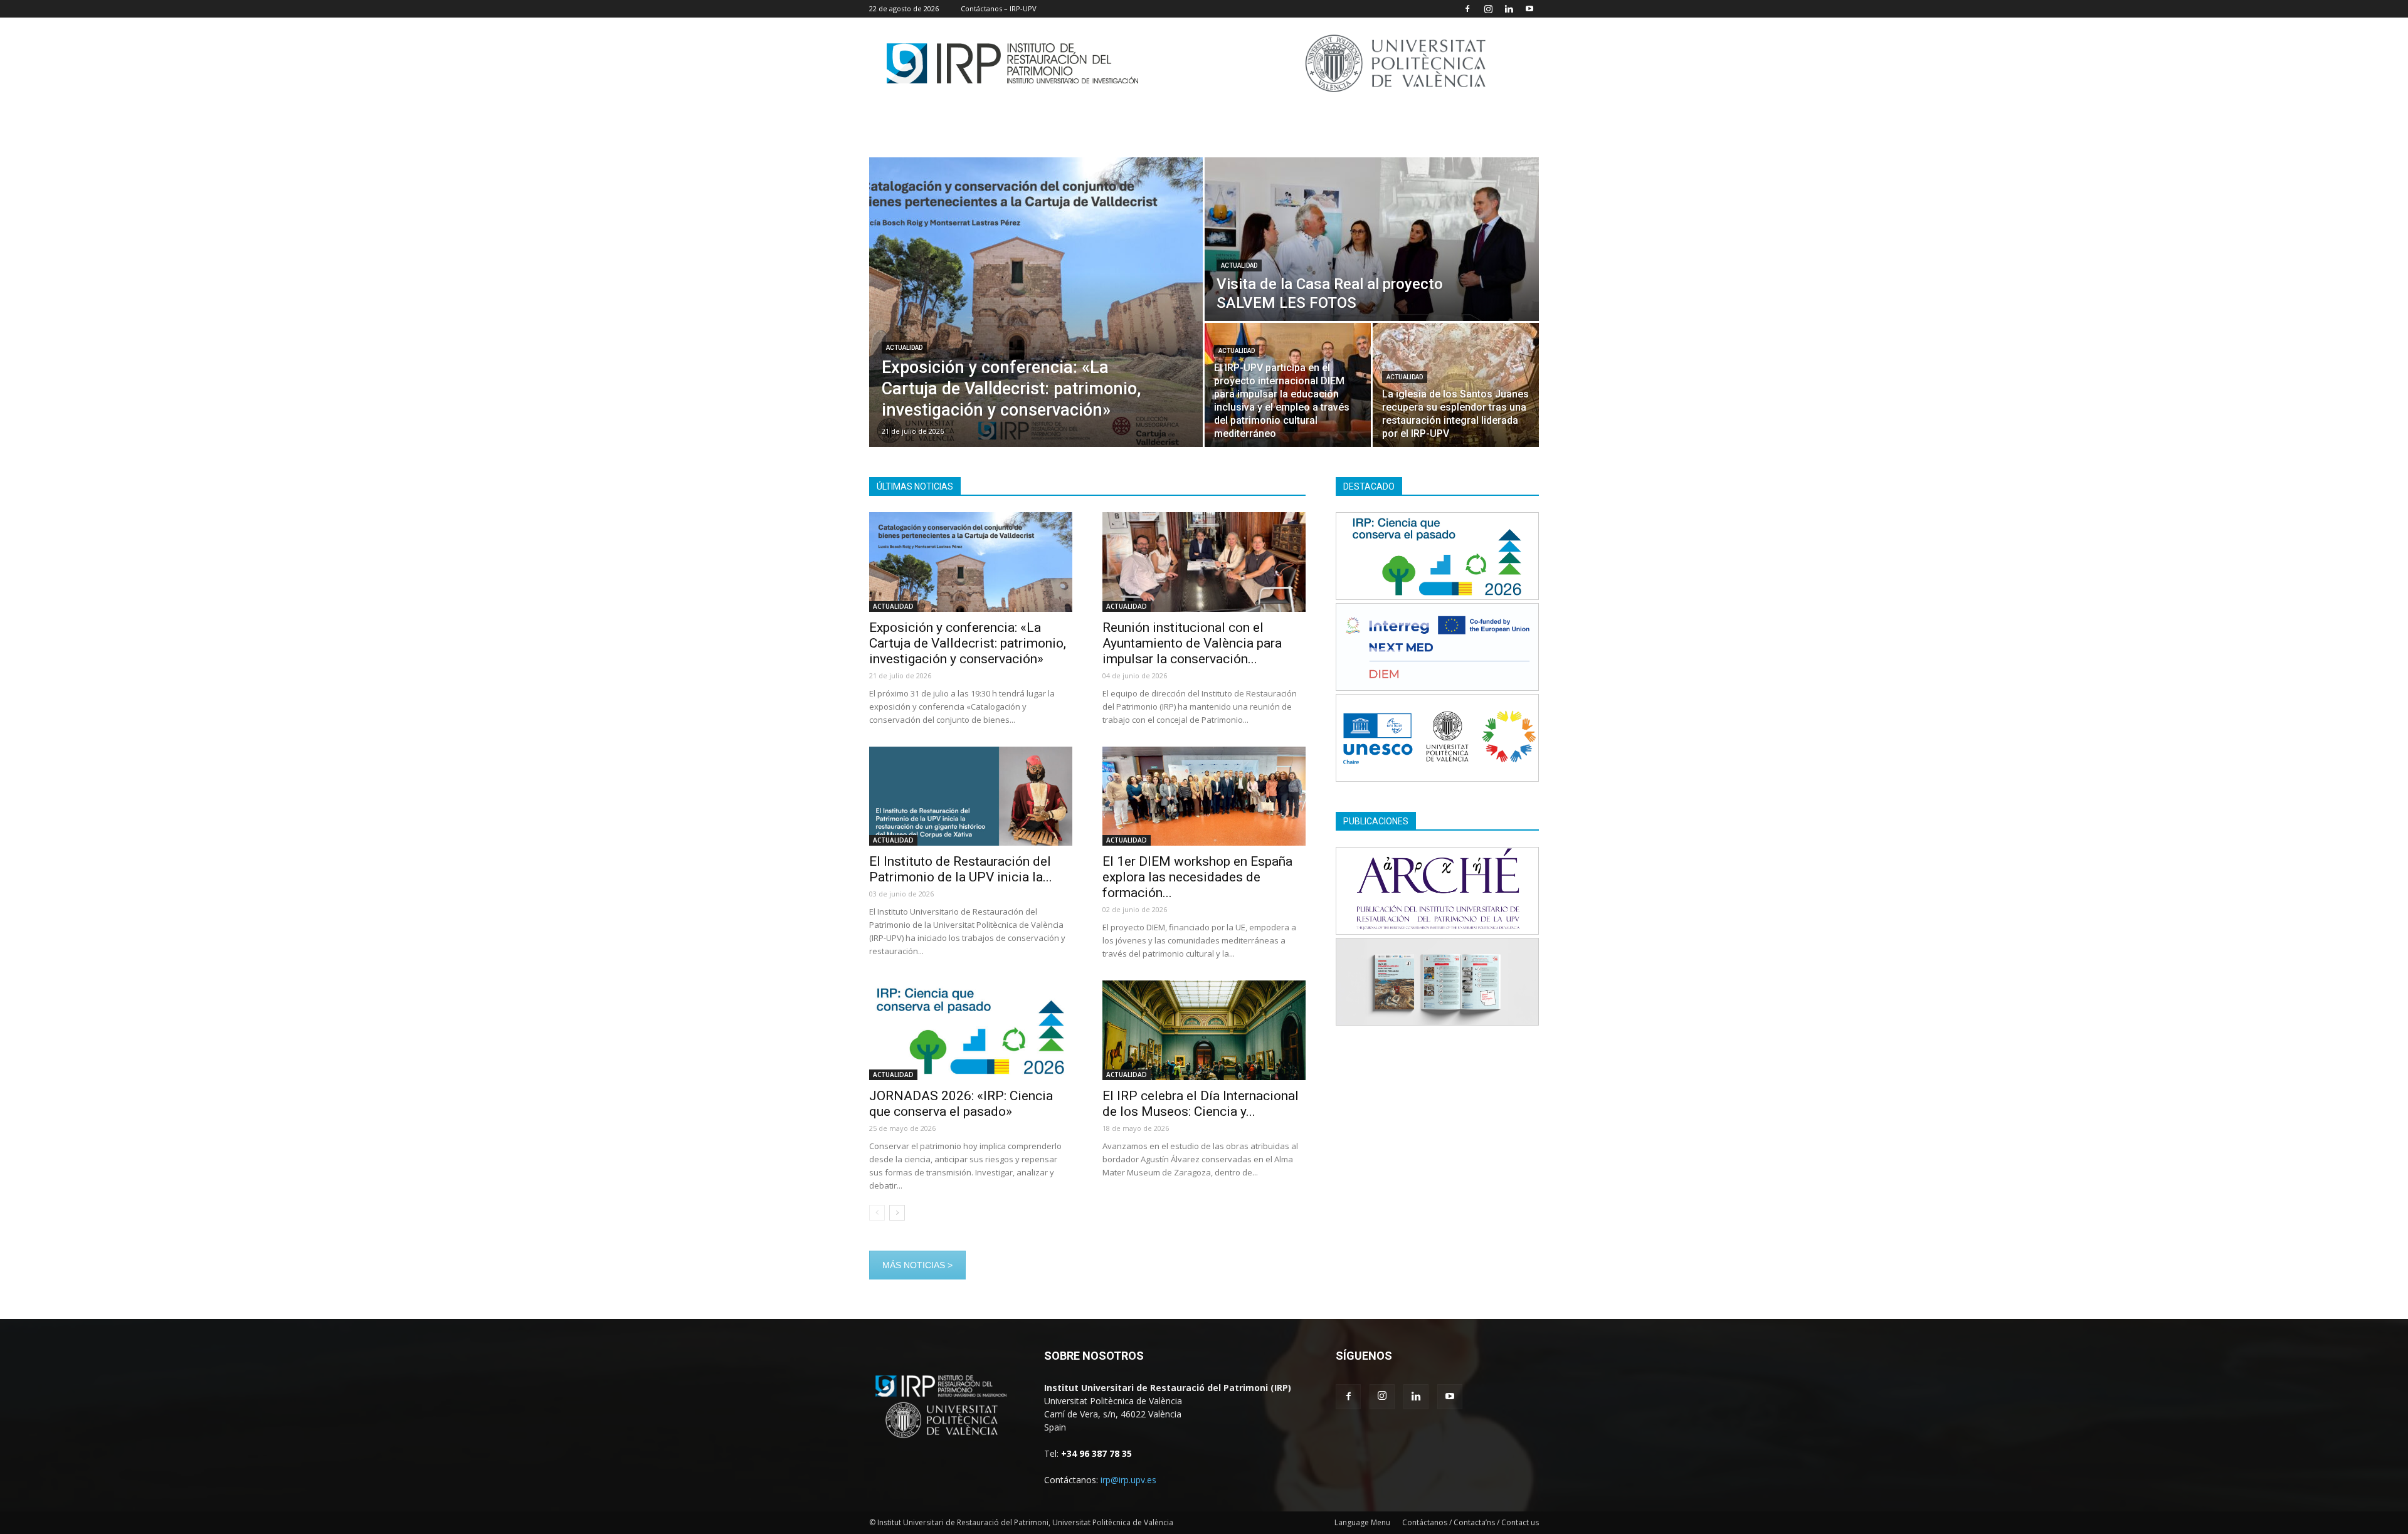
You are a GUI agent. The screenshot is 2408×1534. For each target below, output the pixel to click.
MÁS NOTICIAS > (917, 1265)
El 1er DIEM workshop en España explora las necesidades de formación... (1197, 877)
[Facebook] (1467, 9)
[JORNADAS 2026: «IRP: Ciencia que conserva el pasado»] (971, 1030)
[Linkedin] (1509, 9)
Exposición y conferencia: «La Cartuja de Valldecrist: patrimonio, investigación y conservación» (968, 643)
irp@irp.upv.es (1128, 1480)
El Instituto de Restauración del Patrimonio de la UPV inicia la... (961, 869)
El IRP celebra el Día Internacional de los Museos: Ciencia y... (1201, 1104)
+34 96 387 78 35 (1096, 1453)
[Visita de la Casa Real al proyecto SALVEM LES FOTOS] (1372, 239)
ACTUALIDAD (904, 348)
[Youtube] (1529, 9)
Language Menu (1362, 1522)
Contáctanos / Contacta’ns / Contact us (1471, 1522)
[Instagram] (1488, 9)
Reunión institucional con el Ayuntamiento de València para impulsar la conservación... (1192, 643)
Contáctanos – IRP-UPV (999, 8)
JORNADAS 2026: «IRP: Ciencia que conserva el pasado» (961, 1104)
